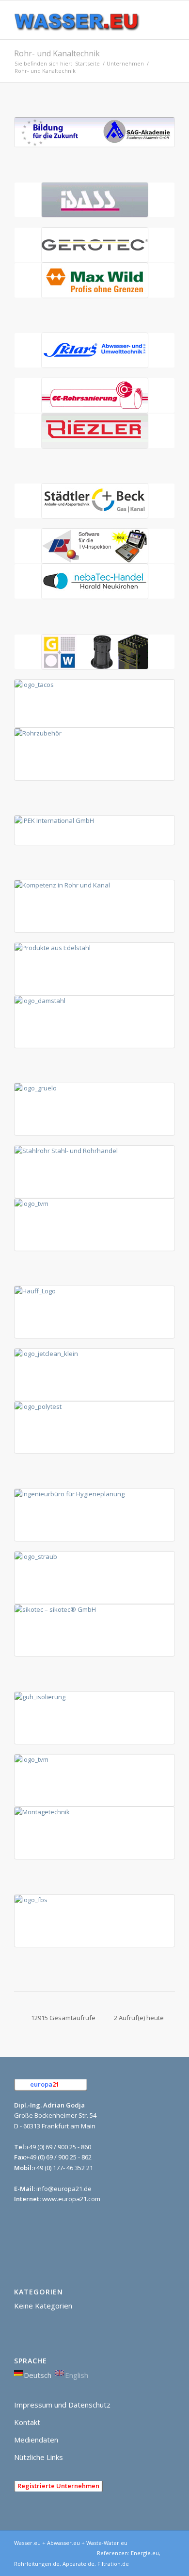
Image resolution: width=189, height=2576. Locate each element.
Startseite (87, 63)
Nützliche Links (39, 2457)
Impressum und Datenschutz (62, 2405)
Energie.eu (145, 2553)
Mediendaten (36, 2440)
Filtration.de (113, 2564)
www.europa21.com (71, 2199)
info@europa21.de (64, 2189)
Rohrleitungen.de (37, 2564)
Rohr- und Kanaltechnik (57, 53)
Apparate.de (79, 2564)
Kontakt (27, 2422)
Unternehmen (125, 63)
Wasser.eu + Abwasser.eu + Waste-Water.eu (71, 2543)
